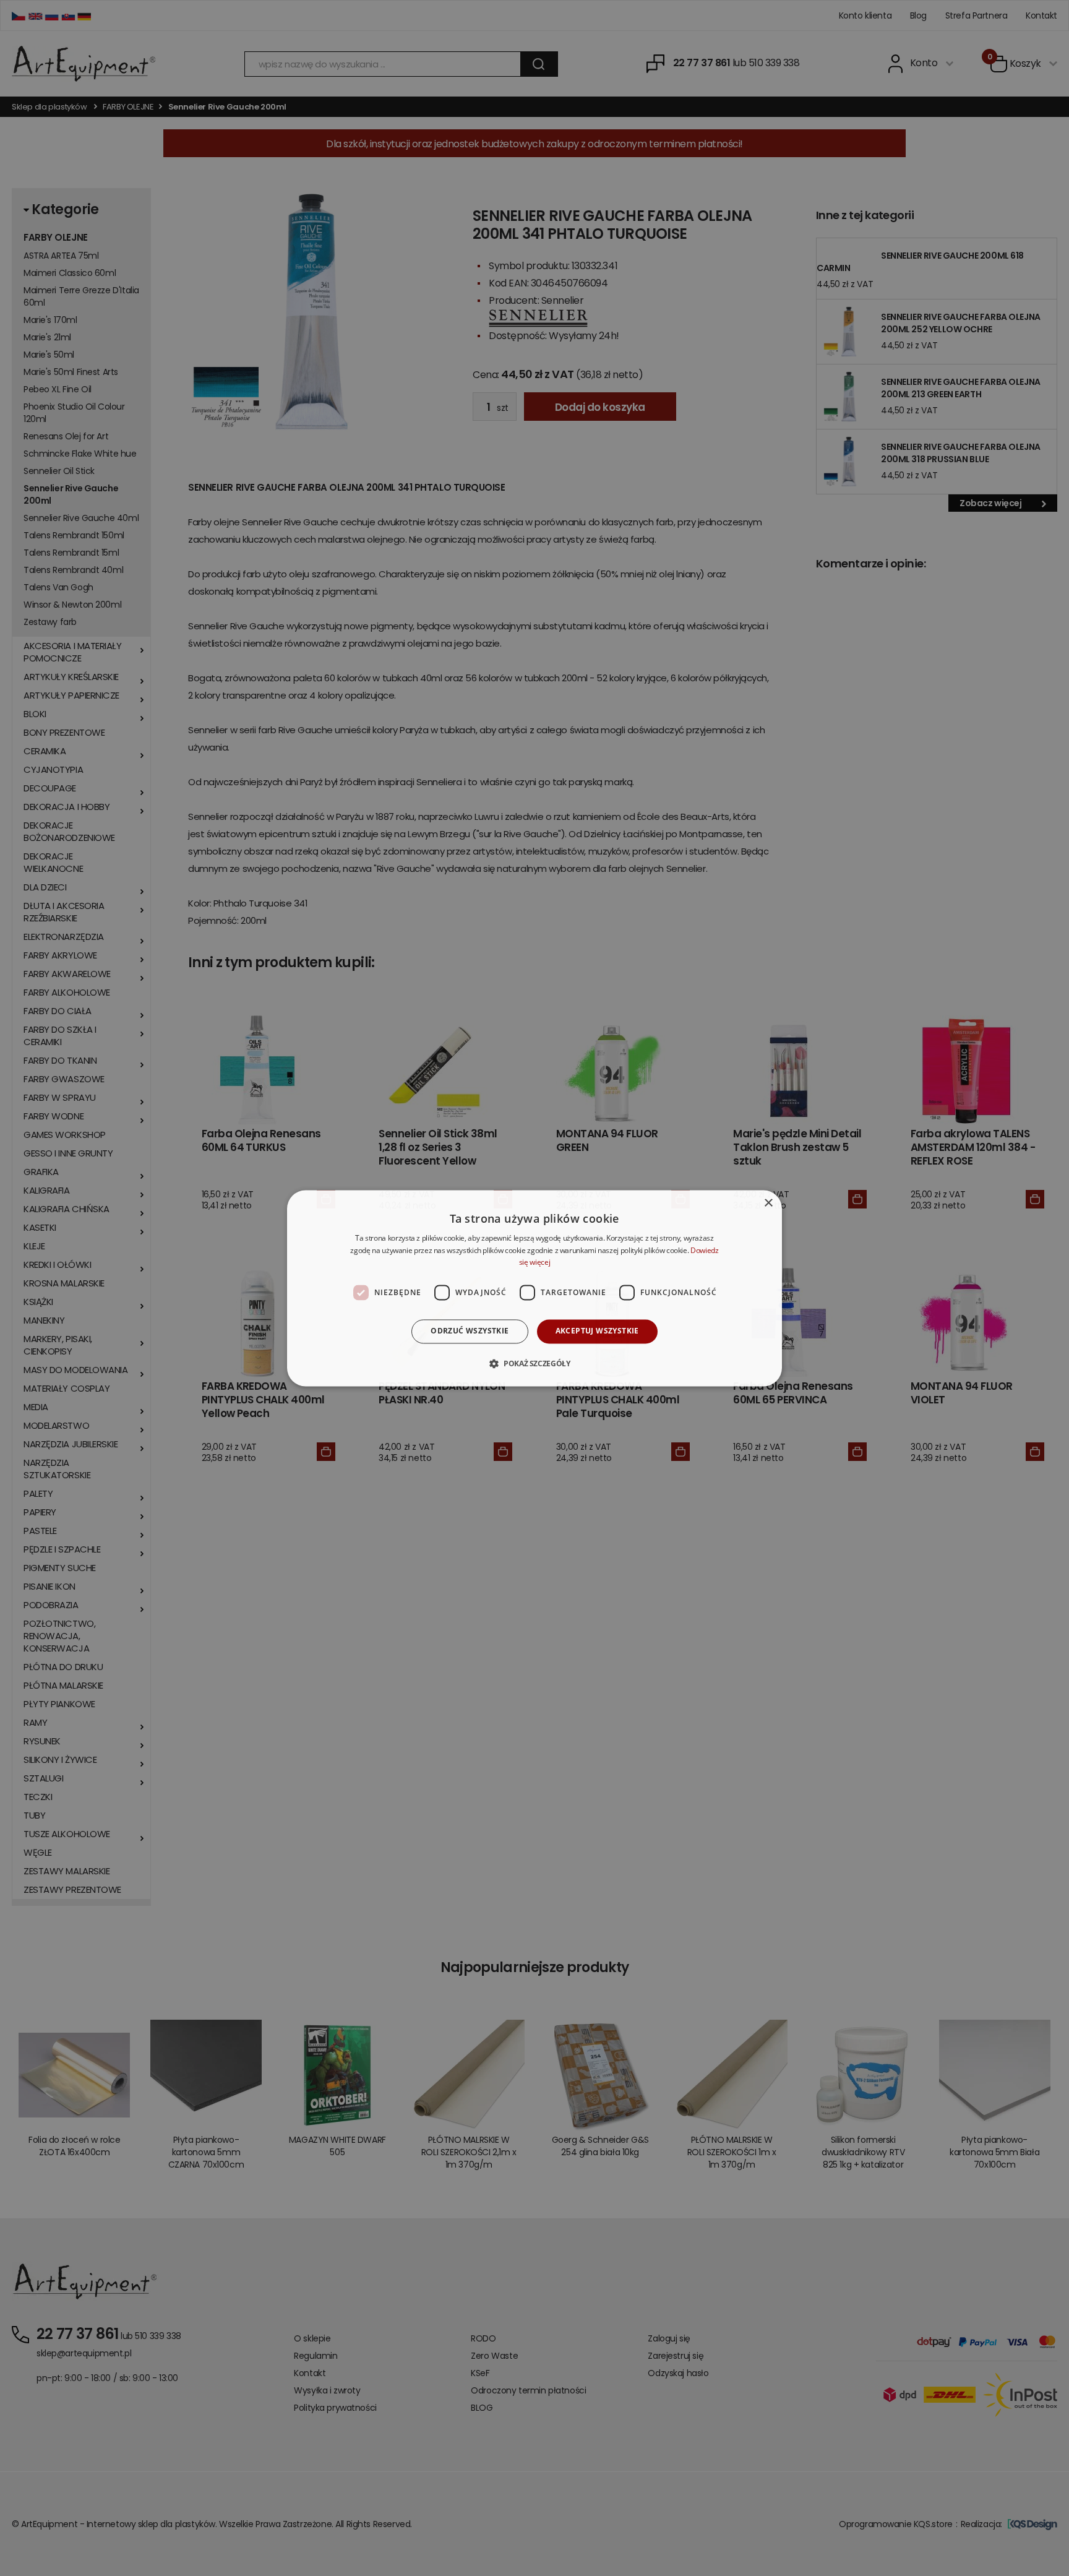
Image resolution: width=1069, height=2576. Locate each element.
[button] (534, 1363)
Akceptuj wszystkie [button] (597, 1331)
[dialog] (534, 1288)
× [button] (768, 1203)
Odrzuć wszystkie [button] (470, 1331)
